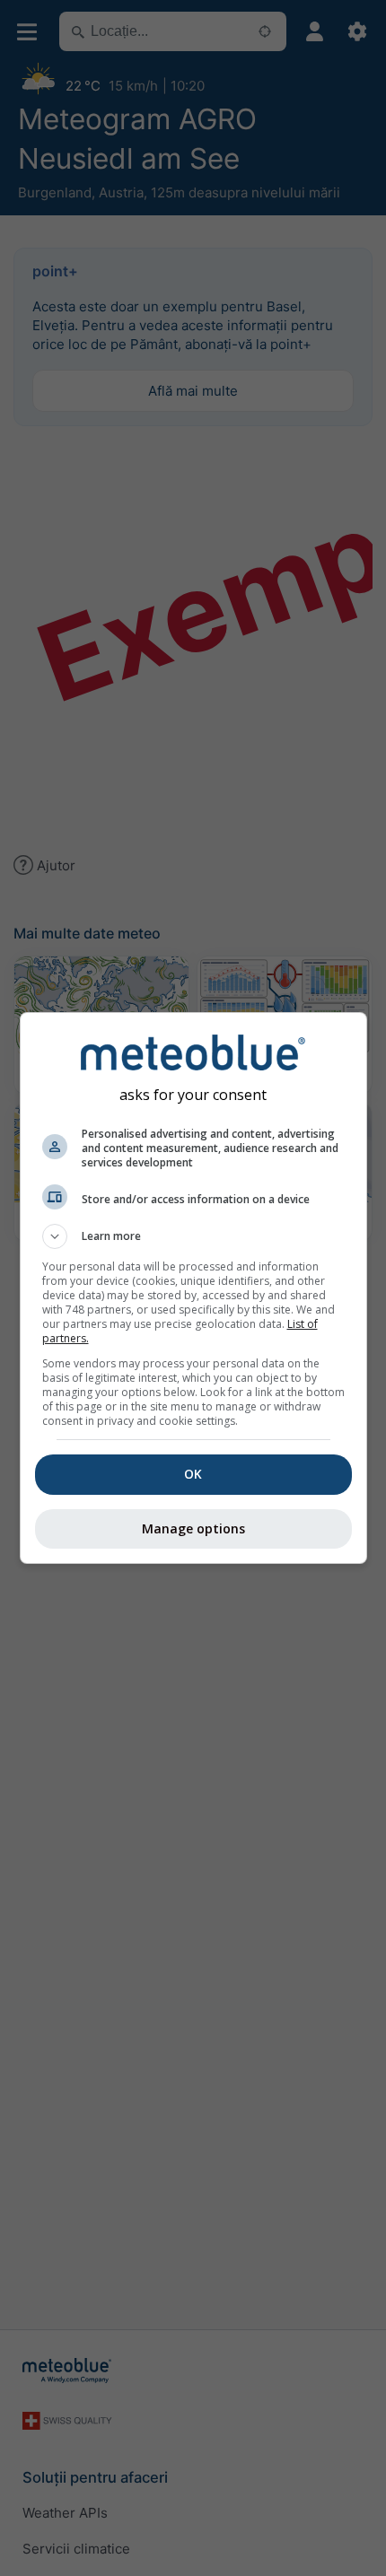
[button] (193, 1236)
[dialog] (193, 1288)
